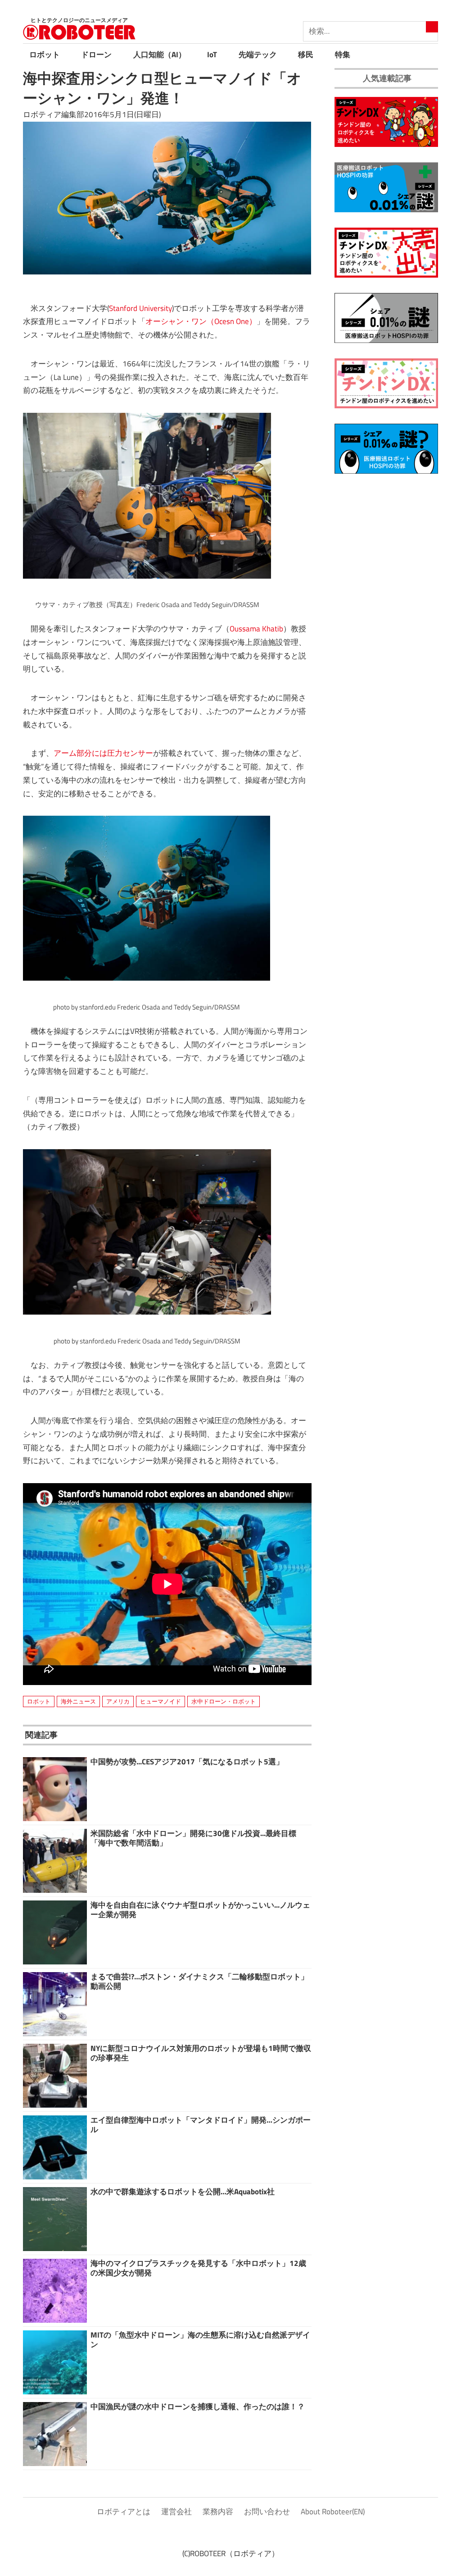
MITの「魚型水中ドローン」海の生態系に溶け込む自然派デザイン (200, 2339)
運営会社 (176, 2512)
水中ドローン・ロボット (224, 1701)
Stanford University (140, 308)
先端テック (258, 55)
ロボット (45, 55)
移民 (306, 55)
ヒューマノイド (160, 1701)
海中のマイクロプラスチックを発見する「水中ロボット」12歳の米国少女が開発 (198, 2268)
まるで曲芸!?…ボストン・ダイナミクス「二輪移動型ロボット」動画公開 (199, 1981)
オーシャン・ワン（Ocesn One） (201, 321)
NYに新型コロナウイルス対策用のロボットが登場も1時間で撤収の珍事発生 (201, 2053)
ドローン (96, 55)
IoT (212, 55)
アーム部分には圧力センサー (103, 753)
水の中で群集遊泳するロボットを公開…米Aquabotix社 (183, 2192)
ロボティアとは (124, 2512)
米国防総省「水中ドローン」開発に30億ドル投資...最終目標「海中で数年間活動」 (193, 1838)
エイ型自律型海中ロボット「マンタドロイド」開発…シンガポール (201, 2124)
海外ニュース (78, 1701)
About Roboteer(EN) (333, 2512)
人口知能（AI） (160, 55)
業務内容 (218, 2512)
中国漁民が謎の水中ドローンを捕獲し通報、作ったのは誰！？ (198, 2407)
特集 (343, 55)
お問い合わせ (267, 2512)
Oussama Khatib (256, 629)
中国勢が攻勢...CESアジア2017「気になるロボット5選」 (187, 1762)
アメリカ (118, 1701)
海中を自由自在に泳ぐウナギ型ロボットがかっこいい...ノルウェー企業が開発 (200, 1909)
